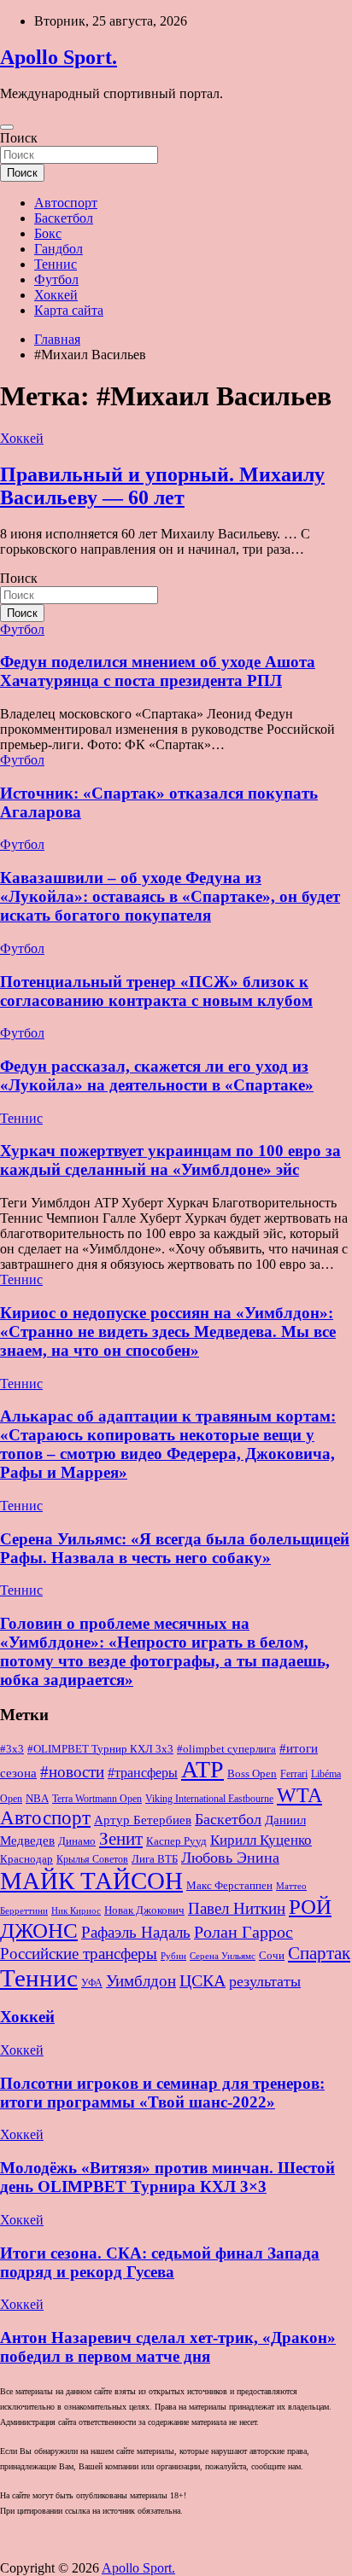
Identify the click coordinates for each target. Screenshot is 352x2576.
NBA (37, 1798)
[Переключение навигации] (7, 127)
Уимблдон (141, 1981)
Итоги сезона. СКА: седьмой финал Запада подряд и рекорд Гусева (160, 2262)
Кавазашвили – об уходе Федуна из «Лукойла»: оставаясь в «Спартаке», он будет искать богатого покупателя (170, 896)
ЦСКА (202, 1980)
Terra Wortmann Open (97, 1799)
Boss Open (252, 1774)
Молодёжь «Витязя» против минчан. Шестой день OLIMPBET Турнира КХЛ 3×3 (167, 2177)
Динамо (77, 1841)
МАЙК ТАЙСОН (91, 1881)
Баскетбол (64, 218)
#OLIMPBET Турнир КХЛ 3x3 (100, 1749)
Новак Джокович (144, 1910)
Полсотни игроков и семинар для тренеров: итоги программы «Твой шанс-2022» (162, 2093)
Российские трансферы (79, 1954)
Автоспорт (66, 203)
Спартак (319, 1953)
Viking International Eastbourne (209, 1799)
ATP (202, 1769)
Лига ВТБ (155, 1859)
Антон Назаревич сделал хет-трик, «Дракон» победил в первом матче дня (168, 2347)
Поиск (19, 138)
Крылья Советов (92, 1859)
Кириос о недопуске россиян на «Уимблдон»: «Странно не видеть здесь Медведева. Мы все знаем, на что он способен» (168, 1332)
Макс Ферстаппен (229, 1886)
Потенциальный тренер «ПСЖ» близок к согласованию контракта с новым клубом (156, 991)
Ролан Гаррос (243, 1932)
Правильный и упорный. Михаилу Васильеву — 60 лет (162, 486)
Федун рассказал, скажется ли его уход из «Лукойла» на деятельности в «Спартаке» (157, 1076)
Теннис (56, 264)
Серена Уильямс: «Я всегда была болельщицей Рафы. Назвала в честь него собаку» (175, 1548)
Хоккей (56, 295)
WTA (299, 1795)
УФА (92, 1983)
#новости (72, 1772)
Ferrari (294, 1774)
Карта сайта (69, 310)
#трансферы (143, 1773)
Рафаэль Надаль (136, 1932)
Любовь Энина (230, 1858)
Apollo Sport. (59, 57)
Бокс (48, 233)
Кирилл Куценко (261, 1840)
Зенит (121, 1839)
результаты (265, 1981)
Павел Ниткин (237, 1908)
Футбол (56, 279)
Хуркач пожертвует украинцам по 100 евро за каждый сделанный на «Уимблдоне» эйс (170, 1160)
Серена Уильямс (223, 1956)
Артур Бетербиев (143, 1820)
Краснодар (26, 1859)
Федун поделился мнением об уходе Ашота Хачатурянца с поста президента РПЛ (158, 671)
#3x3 (12, 1749)
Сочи (272, 1956)
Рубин (173, 1956)
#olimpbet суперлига (226, 1749)
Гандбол (59, 249)
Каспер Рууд (176, 1841)
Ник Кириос (76, 1911)
